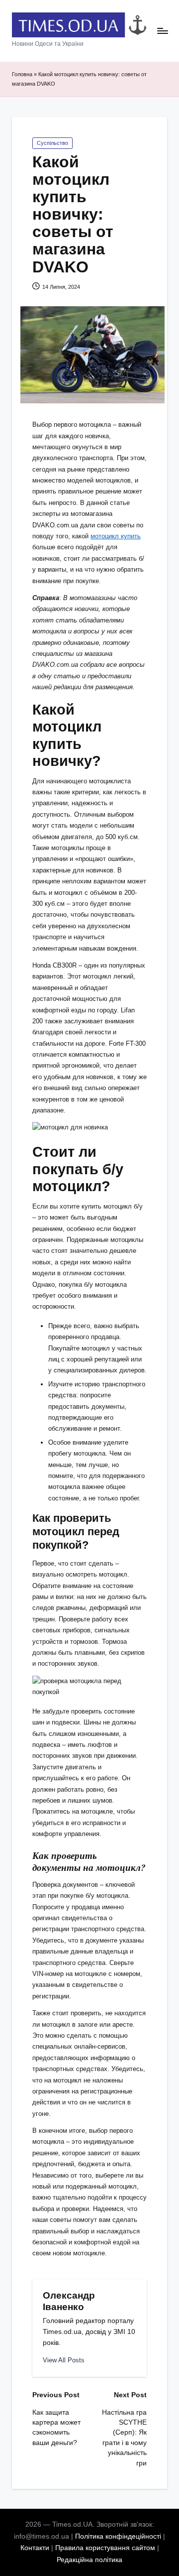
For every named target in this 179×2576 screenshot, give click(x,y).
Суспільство (52, 143)
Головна (22, 74)
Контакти (35, 2548)
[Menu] (162, 31)
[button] (64, 2360)
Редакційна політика (89, 2560)
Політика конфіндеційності (118, 2536)
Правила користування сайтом (105, 2548)
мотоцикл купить (116, 536)
